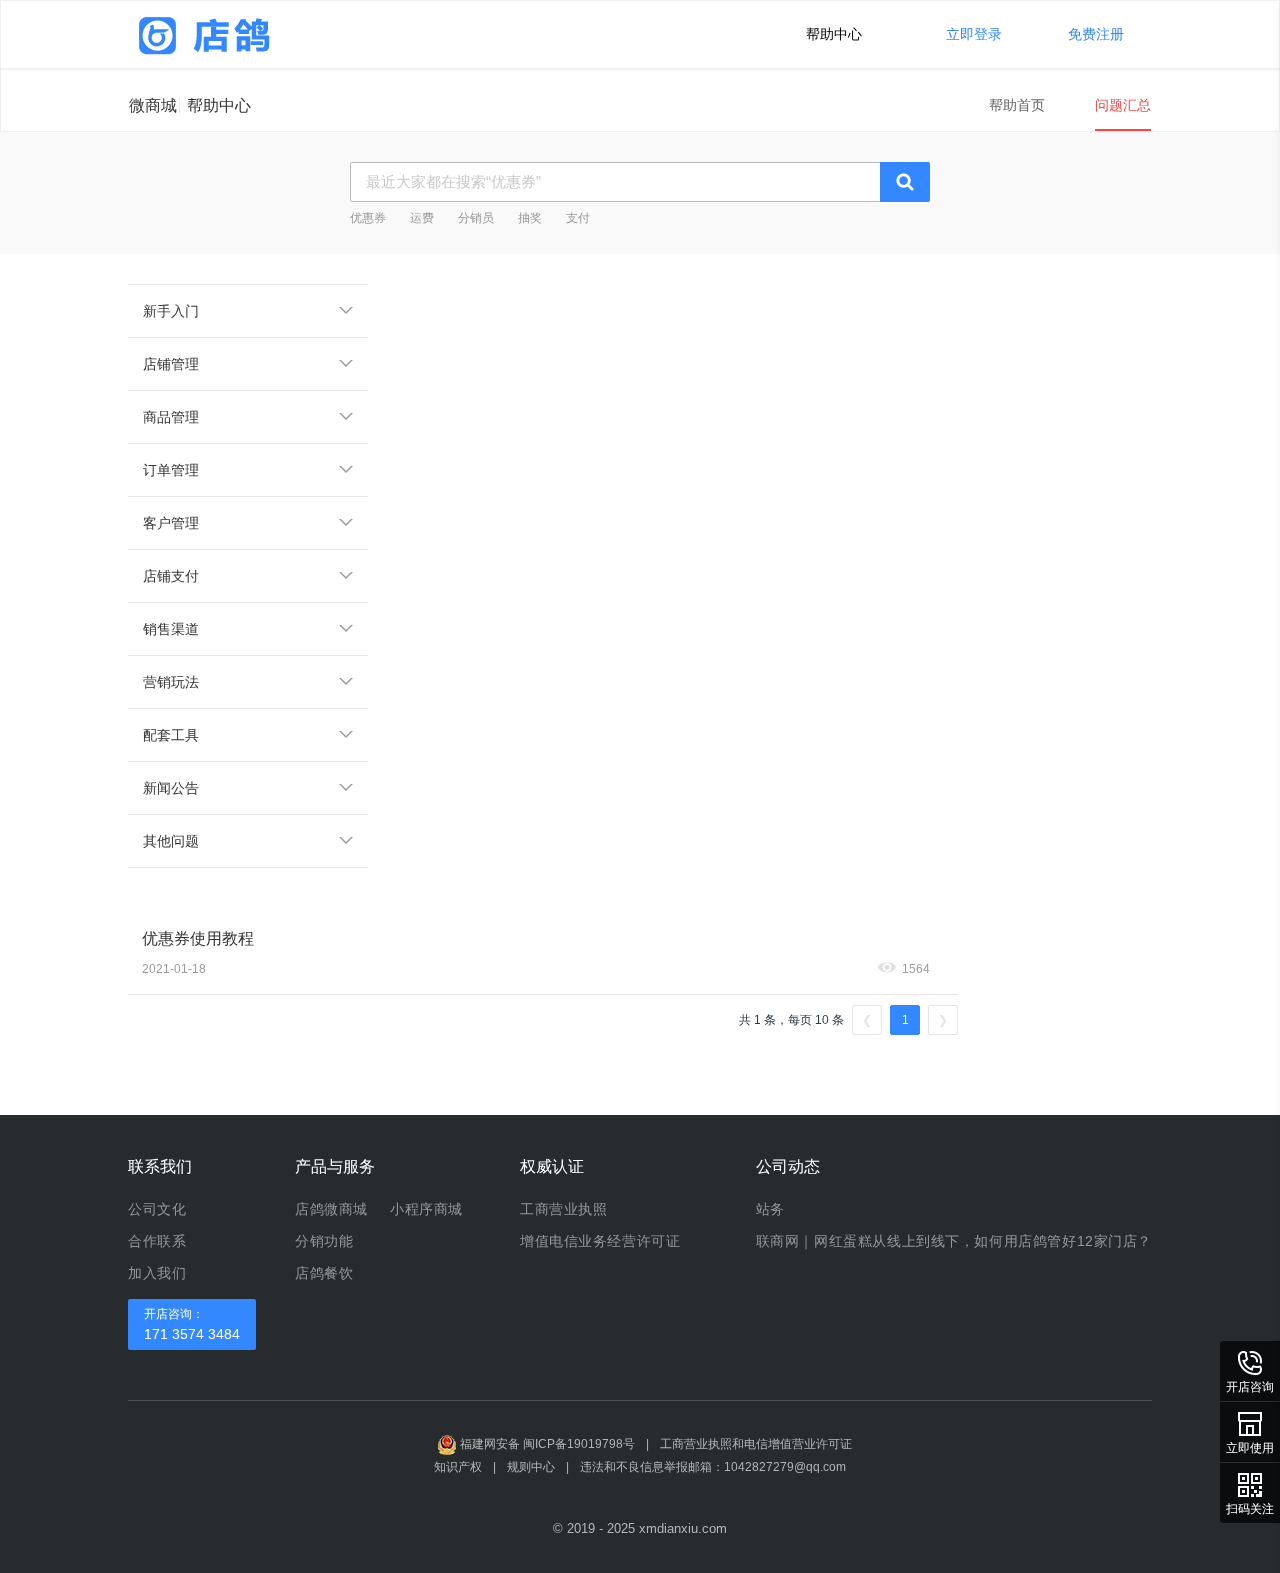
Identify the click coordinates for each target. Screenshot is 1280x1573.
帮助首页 (1017, 105)
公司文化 (157, 1209)
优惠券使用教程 (198, 938)
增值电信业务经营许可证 (600, 1241)
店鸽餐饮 (324, 1273)
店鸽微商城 (331, 1209)
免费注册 (1096, 34)
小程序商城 (426, 1209)
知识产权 (458, 1467)
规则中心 (531, 1467)
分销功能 (324, 1241)
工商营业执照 (563, 1209)
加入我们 (157, 1273)
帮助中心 (834, 34)
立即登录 (974, 34)
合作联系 (157, 1241)
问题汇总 (1123, 105)
